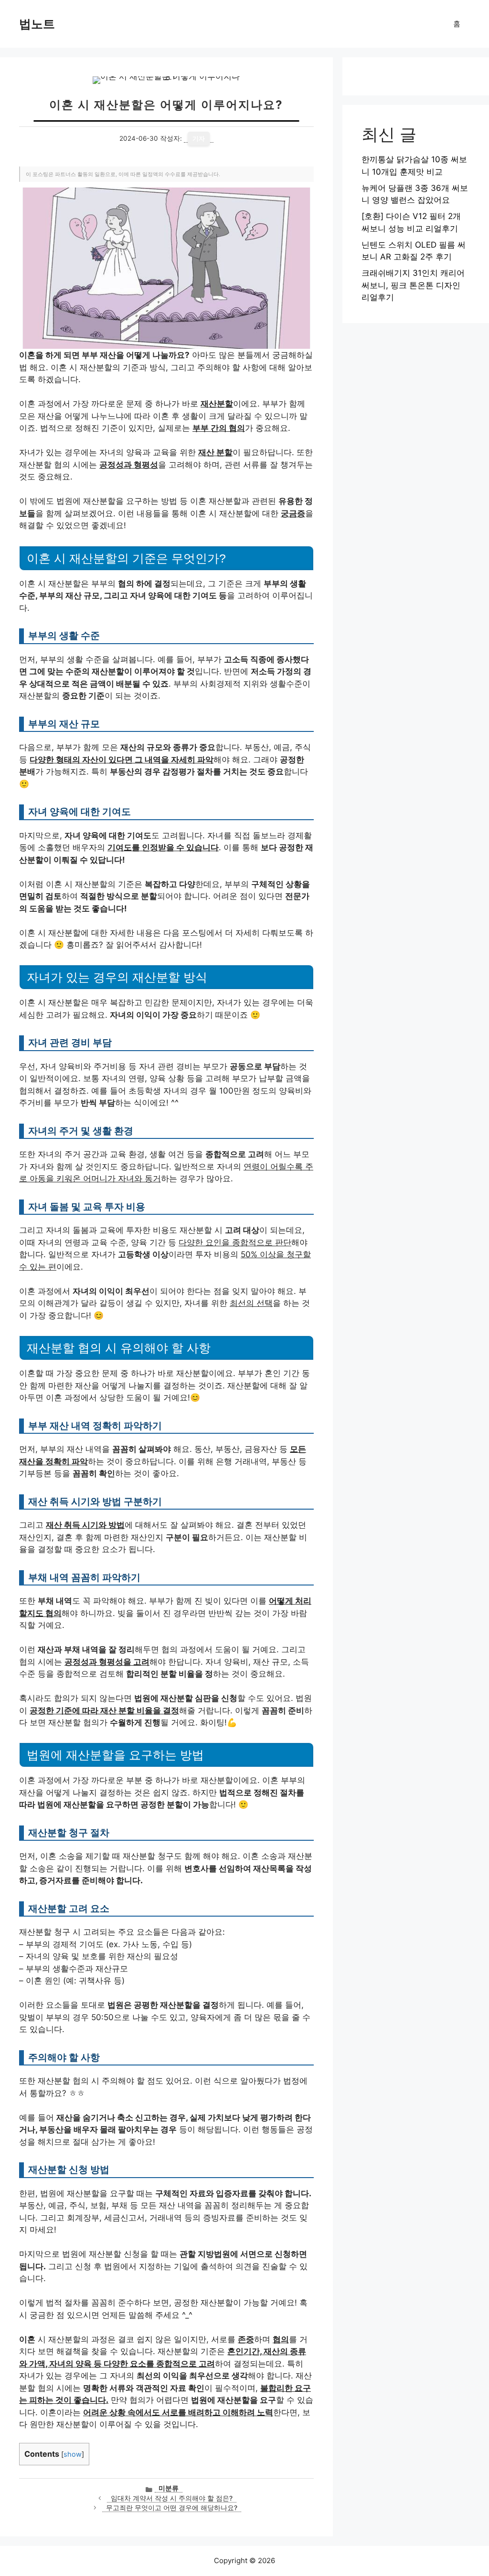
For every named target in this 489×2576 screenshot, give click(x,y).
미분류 (169, 2488)
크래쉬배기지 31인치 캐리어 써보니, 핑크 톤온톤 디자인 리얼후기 (413, 285)
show (73, 2454)
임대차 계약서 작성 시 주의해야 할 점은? (172, 2498)
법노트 (37, 24)
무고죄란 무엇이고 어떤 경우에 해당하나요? (172, 2508)
